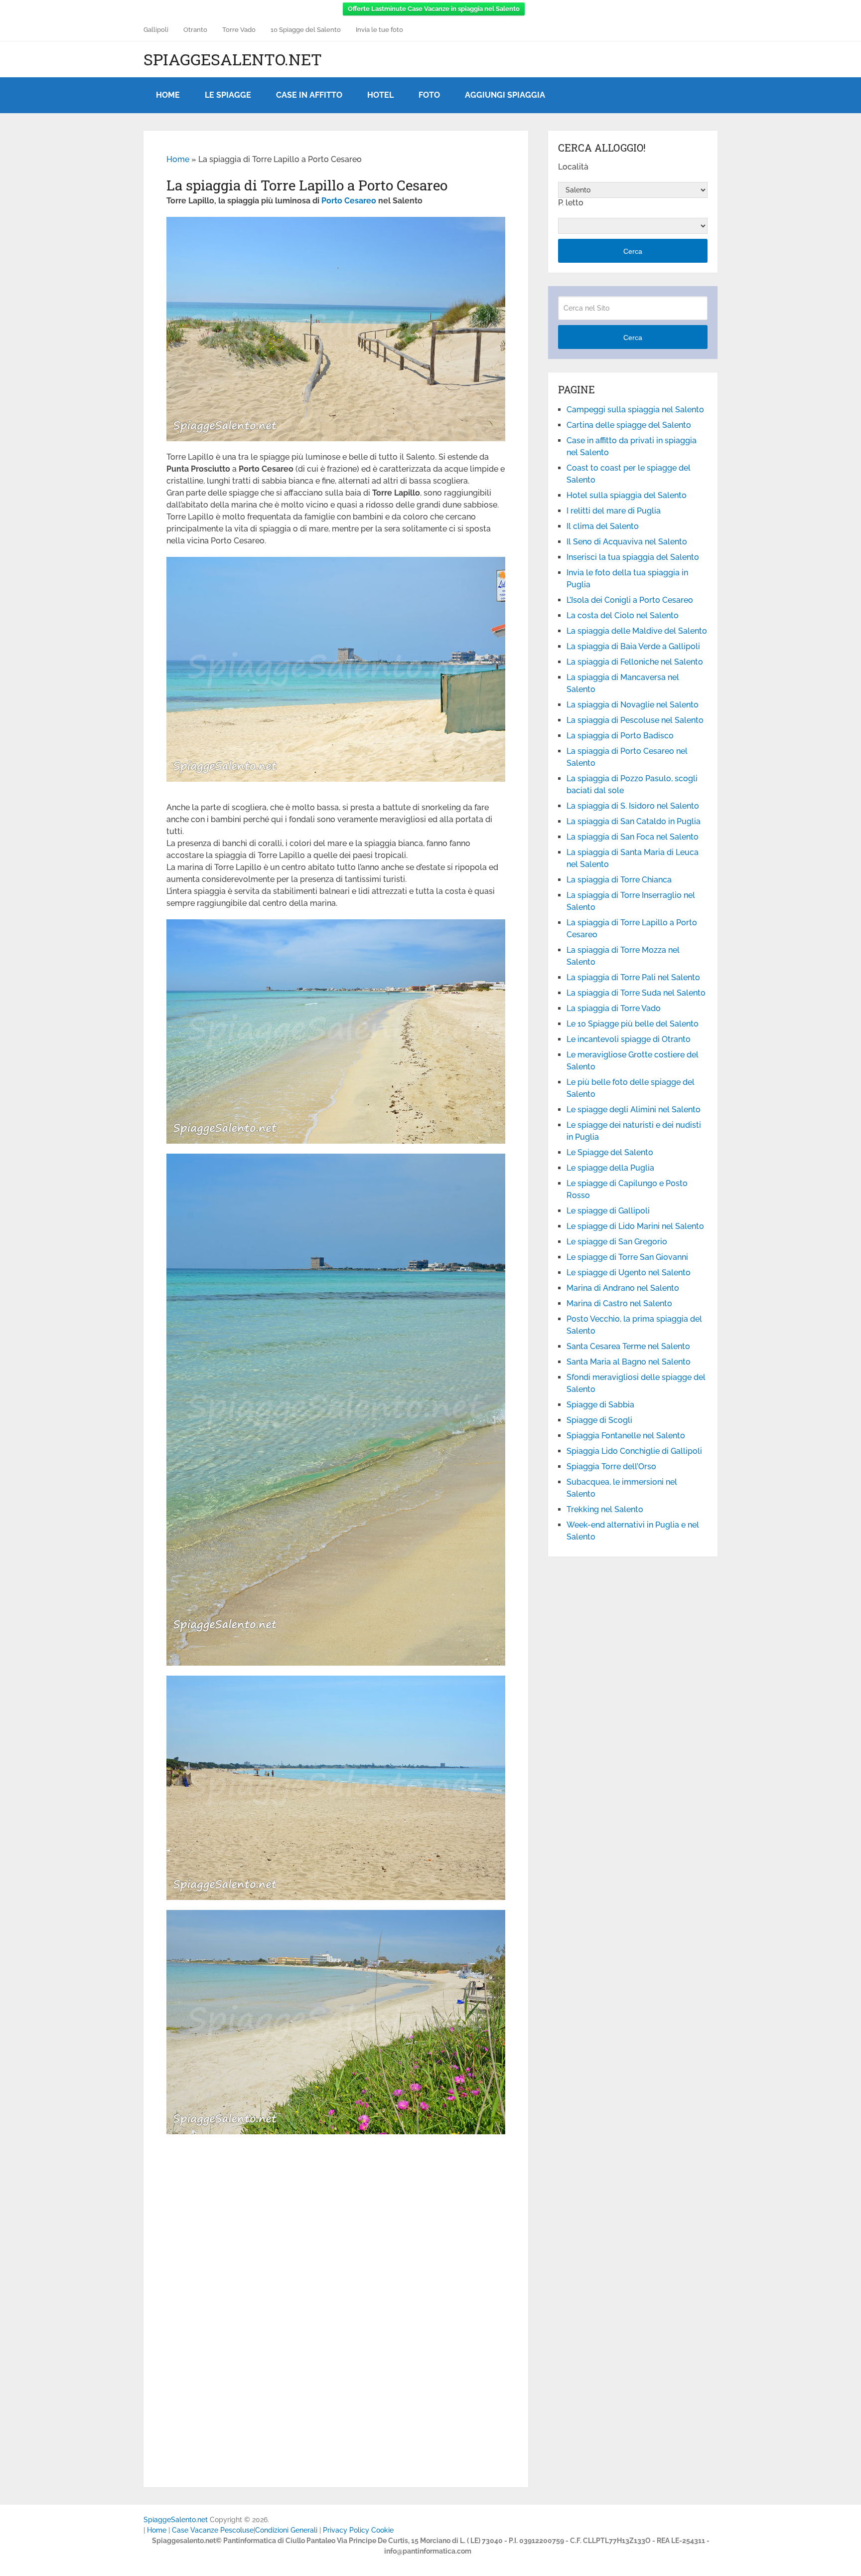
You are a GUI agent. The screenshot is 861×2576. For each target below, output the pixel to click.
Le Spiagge (228, 95)
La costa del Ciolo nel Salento (623, 615)
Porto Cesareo (349, 201)
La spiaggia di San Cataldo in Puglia (634, 821)
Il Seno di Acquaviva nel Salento (627, 542)
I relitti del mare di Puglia (614, 511)
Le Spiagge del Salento (610, 1152)
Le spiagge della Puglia (610, 1168)
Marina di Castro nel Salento (619, 1303)
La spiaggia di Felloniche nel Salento (635, 662)
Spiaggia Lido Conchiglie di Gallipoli (634, 1451)
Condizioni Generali (286, 2530)
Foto (429, 95)
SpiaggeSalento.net (233, 59)
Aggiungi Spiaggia (505, 95)
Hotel (380, 95)
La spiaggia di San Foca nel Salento (633, 837)
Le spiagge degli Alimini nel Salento (634, 1110)
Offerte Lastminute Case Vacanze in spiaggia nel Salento (434, 9)
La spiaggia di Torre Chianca (619, 880)
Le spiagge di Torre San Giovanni (627, 1257)
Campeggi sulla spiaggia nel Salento (635, 410)
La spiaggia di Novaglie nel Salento (633, 705)
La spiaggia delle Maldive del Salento (637, 631)
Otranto (195, 30)
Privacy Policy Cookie (358, 2530)
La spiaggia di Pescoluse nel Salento (635, 720)
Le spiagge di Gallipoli (608, 1211)
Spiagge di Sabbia (600, 1405)
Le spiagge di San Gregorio (617, 1242)
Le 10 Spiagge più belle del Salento (633, 1024)
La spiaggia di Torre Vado (614, 1008)
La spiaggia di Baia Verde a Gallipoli (633, 646)
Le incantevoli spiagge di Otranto (629, 1039)
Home (168, 95)
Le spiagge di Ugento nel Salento (629, 1273)
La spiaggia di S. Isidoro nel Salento (633, 806)
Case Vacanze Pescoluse (213, 2530)
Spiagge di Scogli (599, 1420)
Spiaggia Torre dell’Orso (611, 1466)
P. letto (571, 203)
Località (573, 167)
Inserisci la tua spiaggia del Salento (633, 557)
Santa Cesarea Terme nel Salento (628, 1346)
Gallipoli (156, 30)
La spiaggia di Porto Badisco (620, 736)
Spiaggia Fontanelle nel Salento (626, 1436)
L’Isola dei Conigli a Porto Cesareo (630, 600)
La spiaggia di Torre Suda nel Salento (636, 993)
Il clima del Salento (603, 526)
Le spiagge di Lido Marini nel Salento (635, 1226)
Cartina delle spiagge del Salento (629, 425)
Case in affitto (309, 95)
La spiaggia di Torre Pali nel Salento (633, 977)
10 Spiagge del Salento (306, 30)
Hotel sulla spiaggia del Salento (627, 495)
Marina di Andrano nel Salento (623, 1288)
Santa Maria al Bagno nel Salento (629, 1362)
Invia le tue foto (379, 30)
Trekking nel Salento (605, 1509)
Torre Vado (239, 30)
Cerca (633, 251)
